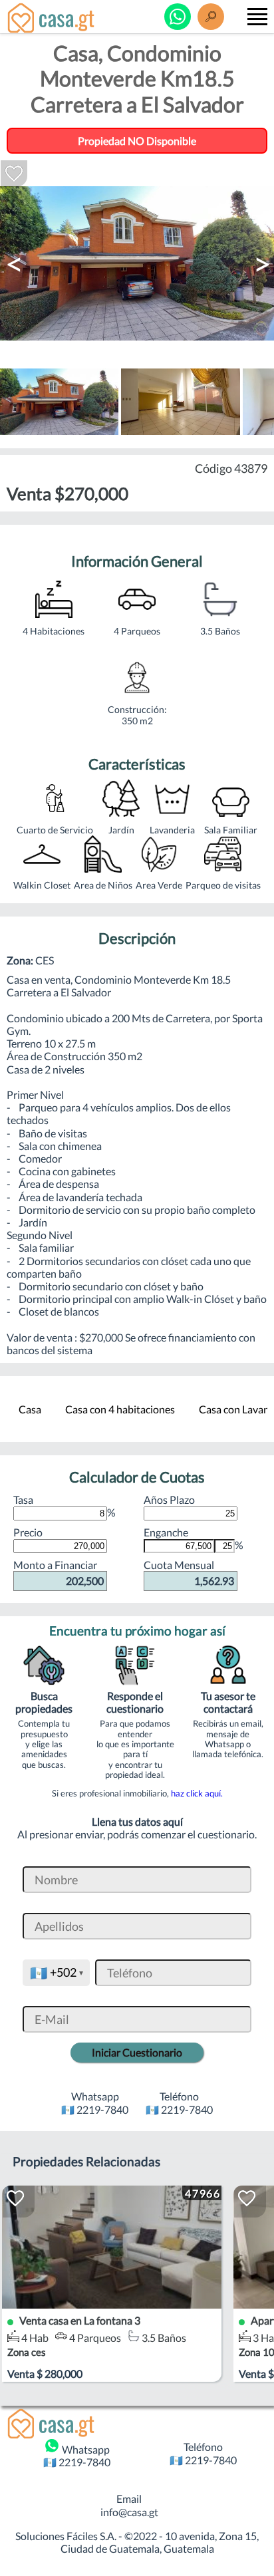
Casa (30, 1409)
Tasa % (65, 1506)
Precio (28, 1532)
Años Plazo (169, 1500)
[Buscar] (211, 17)
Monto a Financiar (59, 1573)
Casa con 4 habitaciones (120, 1409)
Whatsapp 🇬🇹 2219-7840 (77, 2456)
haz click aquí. (197, 1793)
